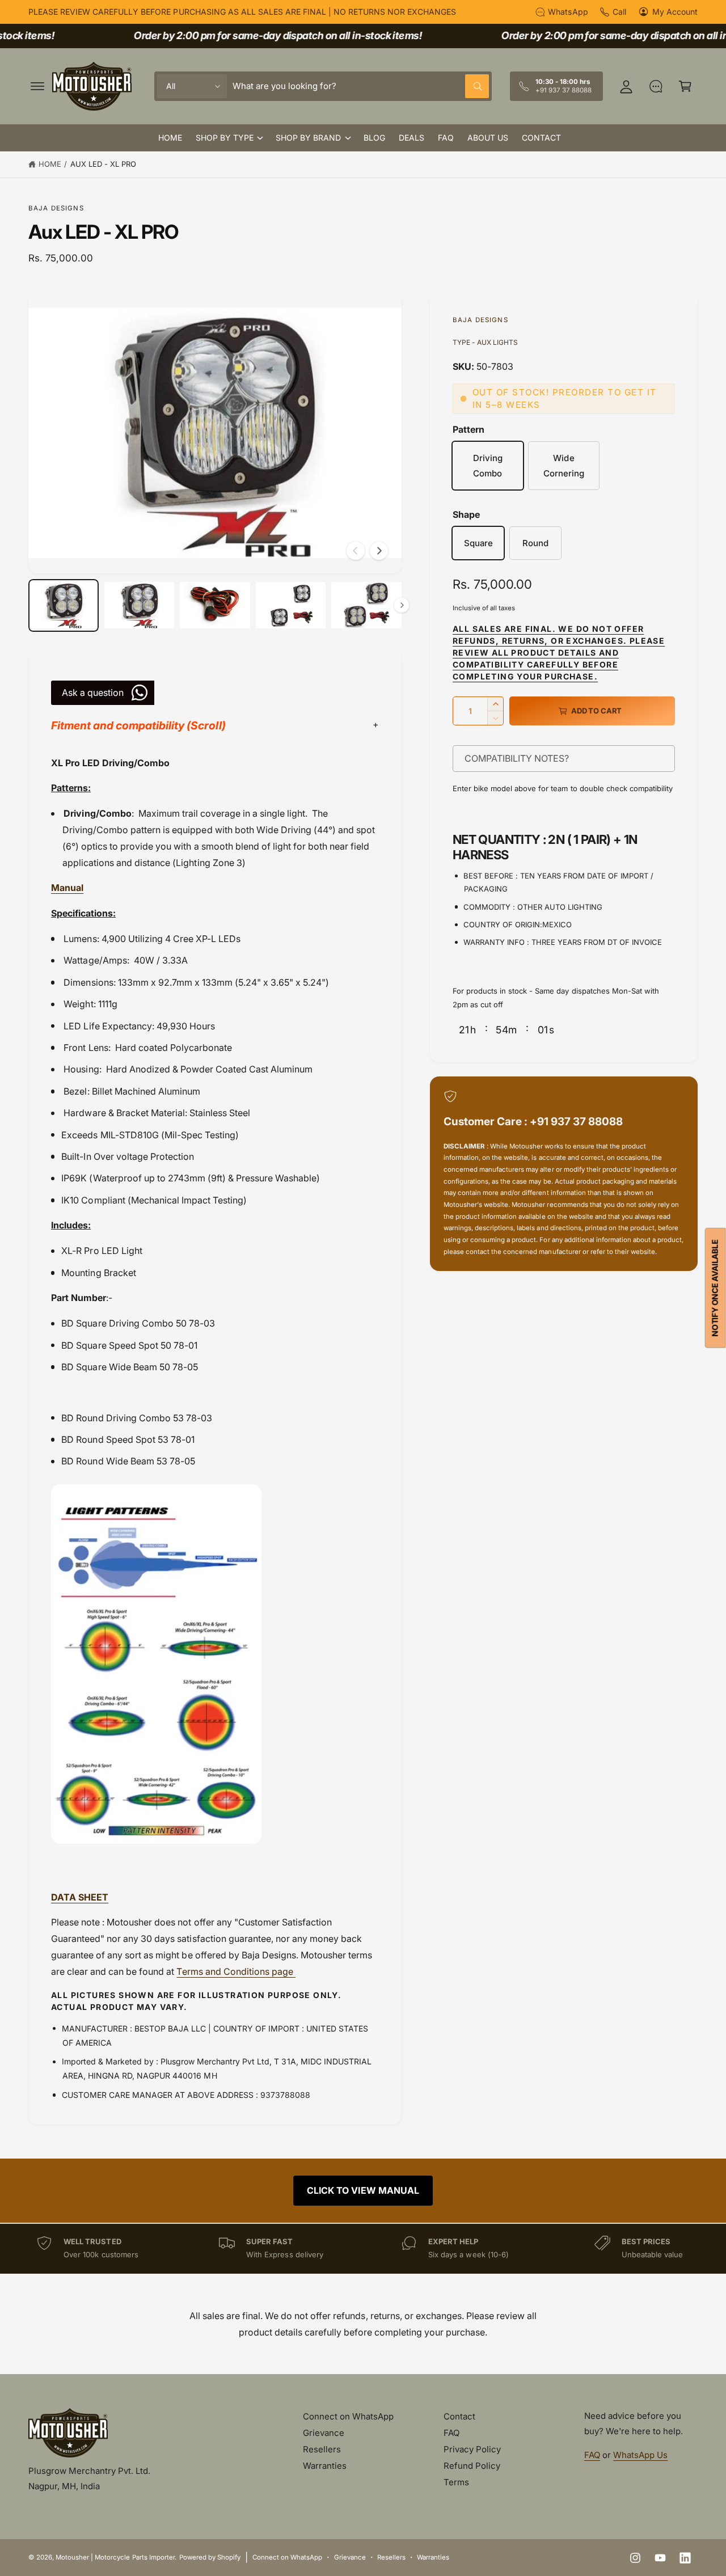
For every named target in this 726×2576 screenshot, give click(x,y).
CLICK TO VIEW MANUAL (363, 2190)
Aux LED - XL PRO (103, 164)
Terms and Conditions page (236, 1971)
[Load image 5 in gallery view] (366, 605)
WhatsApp (568, 12)
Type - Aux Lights (485, 342)
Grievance (324, 2433)
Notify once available (715, 1288)
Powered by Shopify (210, 2557)
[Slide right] (379, 551)
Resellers (322, 2449)
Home (50, 164)
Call (619, 12)
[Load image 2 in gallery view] (140, 605)
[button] (37, 86)
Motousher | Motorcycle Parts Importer (115, 2557)
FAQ (451, 2433)
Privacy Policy (472, 2449)
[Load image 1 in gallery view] (64, 605)
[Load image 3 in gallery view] (215, 605)
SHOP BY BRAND (308, 138)
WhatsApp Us (640, 2455)
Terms (456, 2482)
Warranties (325, 2466)
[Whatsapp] (656, 86)
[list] (363, 2248)
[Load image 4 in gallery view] (291, 605)
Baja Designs (56, 208)
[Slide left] (356, 551)
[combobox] (361, 86)
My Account (675, 12)
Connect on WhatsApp (348, 2416)
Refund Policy (472, 2466)
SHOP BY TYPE (225, 138)
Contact (459, 2416)
